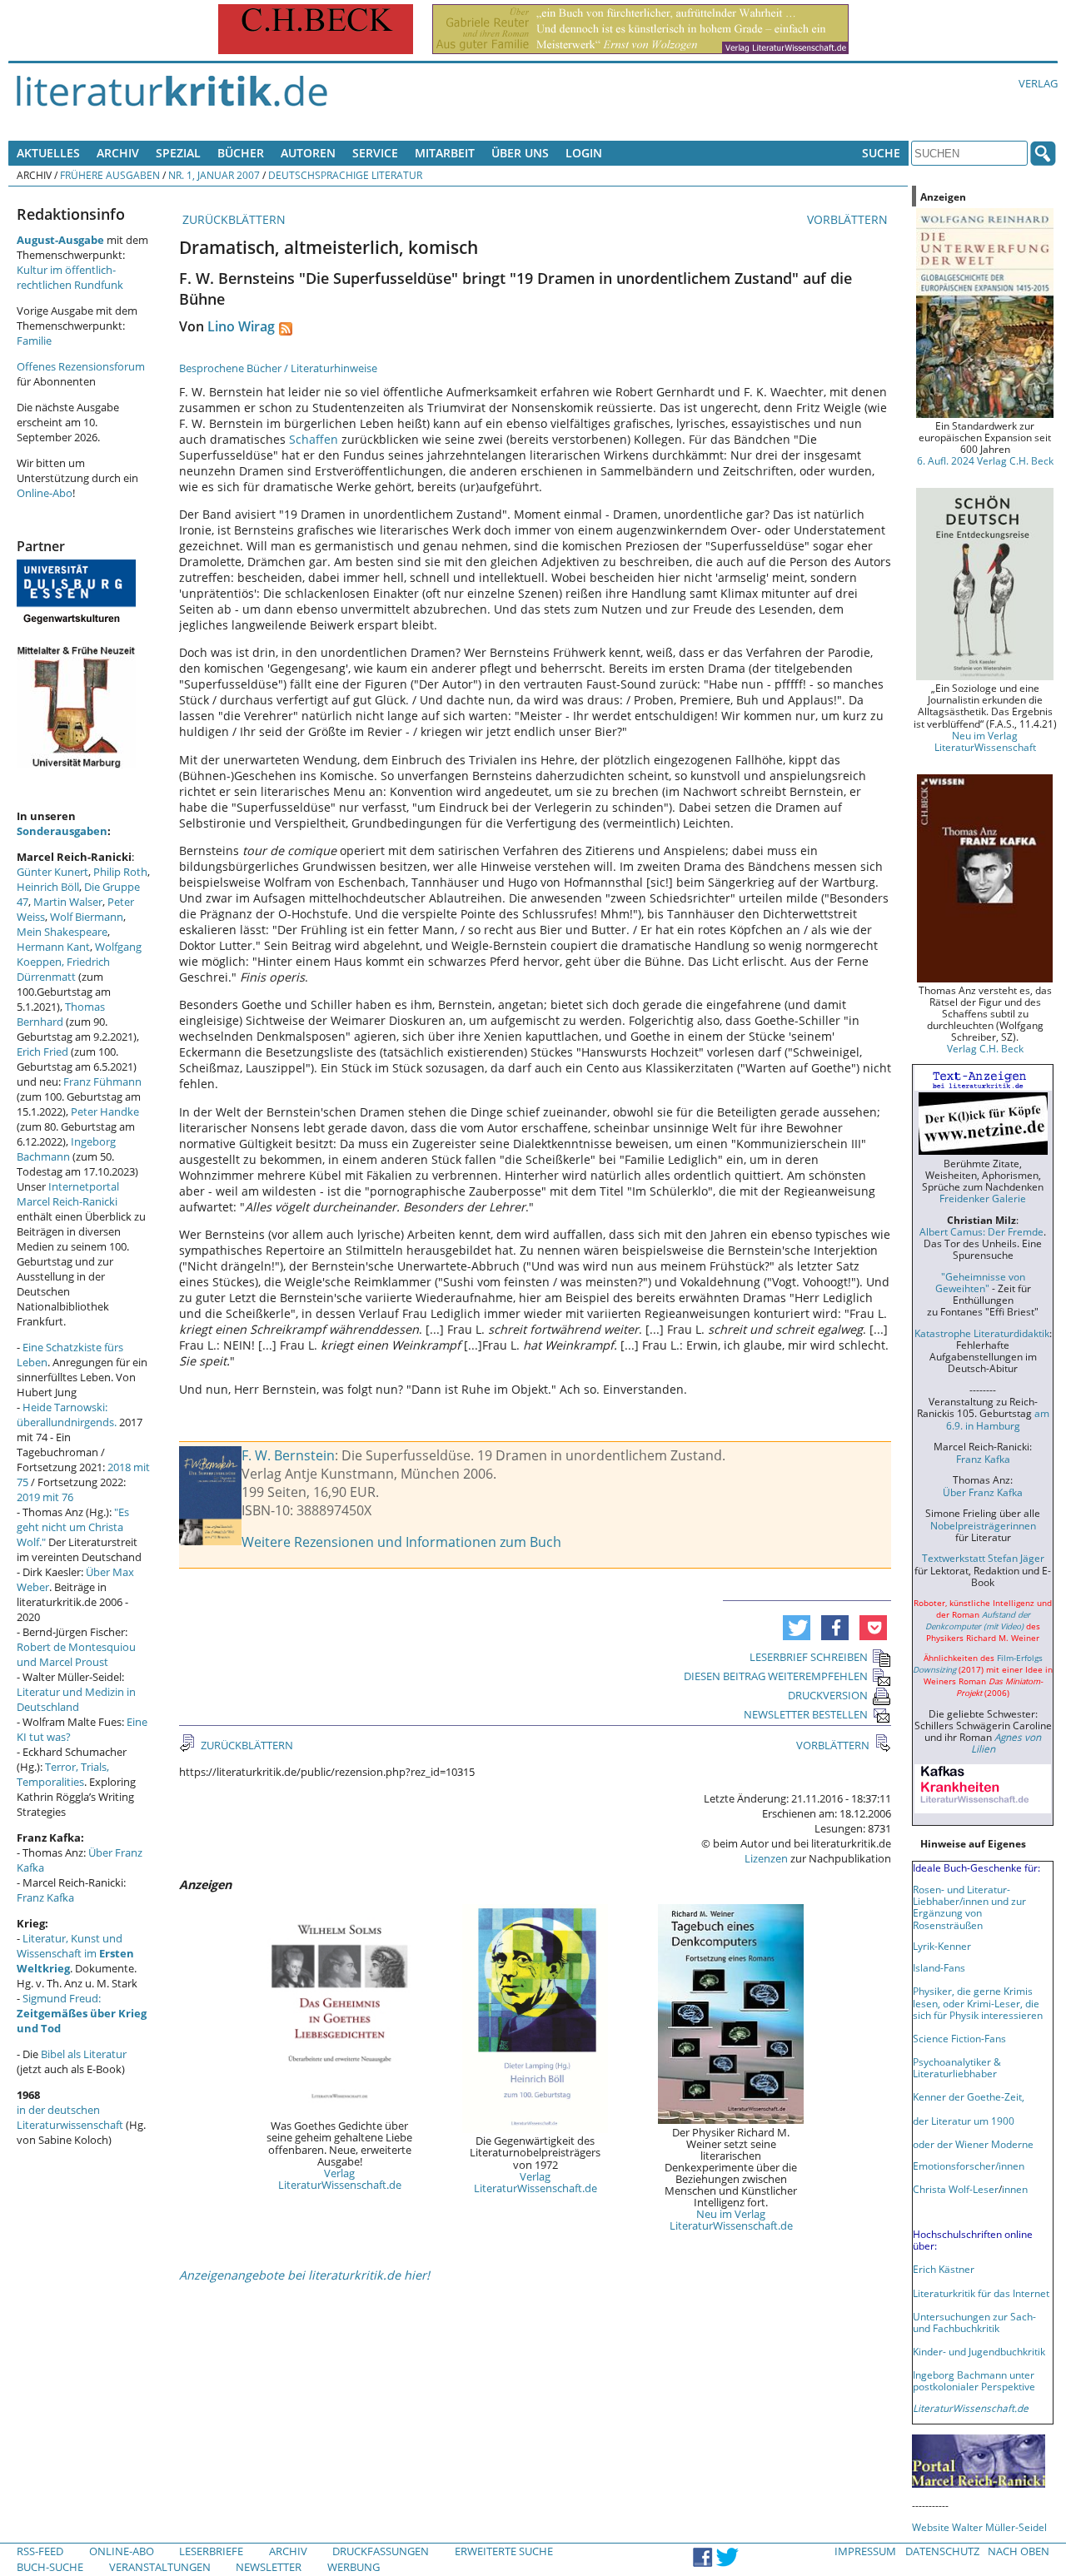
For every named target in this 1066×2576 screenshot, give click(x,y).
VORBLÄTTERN (849, 219)
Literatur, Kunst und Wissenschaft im (75, 1953)
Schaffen (314, 439)
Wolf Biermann (87, 917)
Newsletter (269, 2567)
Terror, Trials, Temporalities (63, 1774)
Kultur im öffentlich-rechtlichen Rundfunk (70, 277)
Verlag (1038, 83)
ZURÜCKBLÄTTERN (232, 219)
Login (584, 153)
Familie (34, 341)
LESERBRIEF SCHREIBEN (809, 1657)
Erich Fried (42, 1052)
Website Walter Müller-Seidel (979, 2527)
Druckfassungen (381, 2551)
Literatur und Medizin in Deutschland (76, 1699)
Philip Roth (120, 872)
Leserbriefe (211, 2551)
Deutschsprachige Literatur (345, 175)
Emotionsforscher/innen (969, 2166)
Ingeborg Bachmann (66, 1149)
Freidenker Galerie (983, 1198)
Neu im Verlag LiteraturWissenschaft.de (731, 2220)
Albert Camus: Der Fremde (981, 1231)
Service (375, 153)
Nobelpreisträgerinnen (983, 1525)
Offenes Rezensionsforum (81, 366)
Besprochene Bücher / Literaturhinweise (278, 368)
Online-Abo (45, 493)
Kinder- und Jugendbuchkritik (979, 2351)
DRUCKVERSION (828, 1695)
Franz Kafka (45, 1897)
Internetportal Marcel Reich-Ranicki (68, 1194)
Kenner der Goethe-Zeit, (969, 2096)
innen (1015, 2189)
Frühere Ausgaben (110, 175)
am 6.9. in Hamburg (998, 1419)
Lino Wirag (241, 326)
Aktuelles (48, 153)
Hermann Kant (53, 947)
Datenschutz (942, 2551)
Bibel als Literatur (84, 2054)
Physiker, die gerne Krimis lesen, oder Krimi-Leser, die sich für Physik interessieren (978, 2002)
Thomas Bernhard (61, 1014)
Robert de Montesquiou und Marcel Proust (76, 1654)
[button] (797, 1628)
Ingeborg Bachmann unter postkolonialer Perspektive (974, 2380)
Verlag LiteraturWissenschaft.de (340, 2179)
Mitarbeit (445, 153)
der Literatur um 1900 (964, 2121)
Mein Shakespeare (62, 932)
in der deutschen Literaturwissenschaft (70, 2117)
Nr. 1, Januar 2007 (214, 175)
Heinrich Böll (48, 887)
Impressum (865, 2551)
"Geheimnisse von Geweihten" (980, 1282)
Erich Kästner (944, 2269)
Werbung (354, 2567)
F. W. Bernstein (288, 1455)
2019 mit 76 (45, 1497)
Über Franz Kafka (983, 1492)
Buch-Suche (50, 2567)
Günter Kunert (52, 872)
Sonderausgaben (62, 831)
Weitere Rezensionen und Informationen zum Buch (401, 1542)
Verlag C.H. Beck (985, 1048)
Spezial (178, 153)
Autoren (308, 153)
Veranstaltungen (160, 2567)
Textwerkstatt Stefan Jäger (983, 1558)
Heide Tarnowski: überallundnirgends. (67, 1415)
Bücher (241, 153)
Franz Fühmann (102, 1082)
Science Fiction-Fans (959, 2038)
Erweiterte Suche (504, 2551)
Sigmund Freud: (82, 2013)
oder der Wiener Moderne (973, 2144)
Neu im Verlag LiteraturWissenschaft (985, 741)
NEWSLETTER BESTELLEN (806, 1714)
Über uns (520, 153)
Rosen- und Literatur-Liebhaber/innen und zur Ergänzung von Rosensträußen (969, 1907)
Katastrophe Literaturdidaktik (982, 1333)
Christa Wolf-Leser (956, 2189)
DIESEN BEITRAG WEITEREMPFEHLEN (776, 1676)
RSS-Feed (40, 2551)
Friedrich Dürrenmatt (63, 969)
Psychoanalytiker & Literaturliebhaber (957, 2067)
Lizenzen (766, 1858)
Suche (881, 153)
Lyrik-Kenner (942, 1946)
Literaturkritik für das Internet (981, 2293)
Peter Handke (105, 1111)
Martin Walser (68, 902)
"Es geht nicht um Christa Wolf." (73, 1527)
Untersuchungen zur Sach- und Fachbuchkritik (974, 2322)
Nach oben (1019, 2551)
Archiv (118, 153)
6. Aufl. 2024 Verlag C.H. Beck (985, 460)
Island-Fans (939, 1967)
